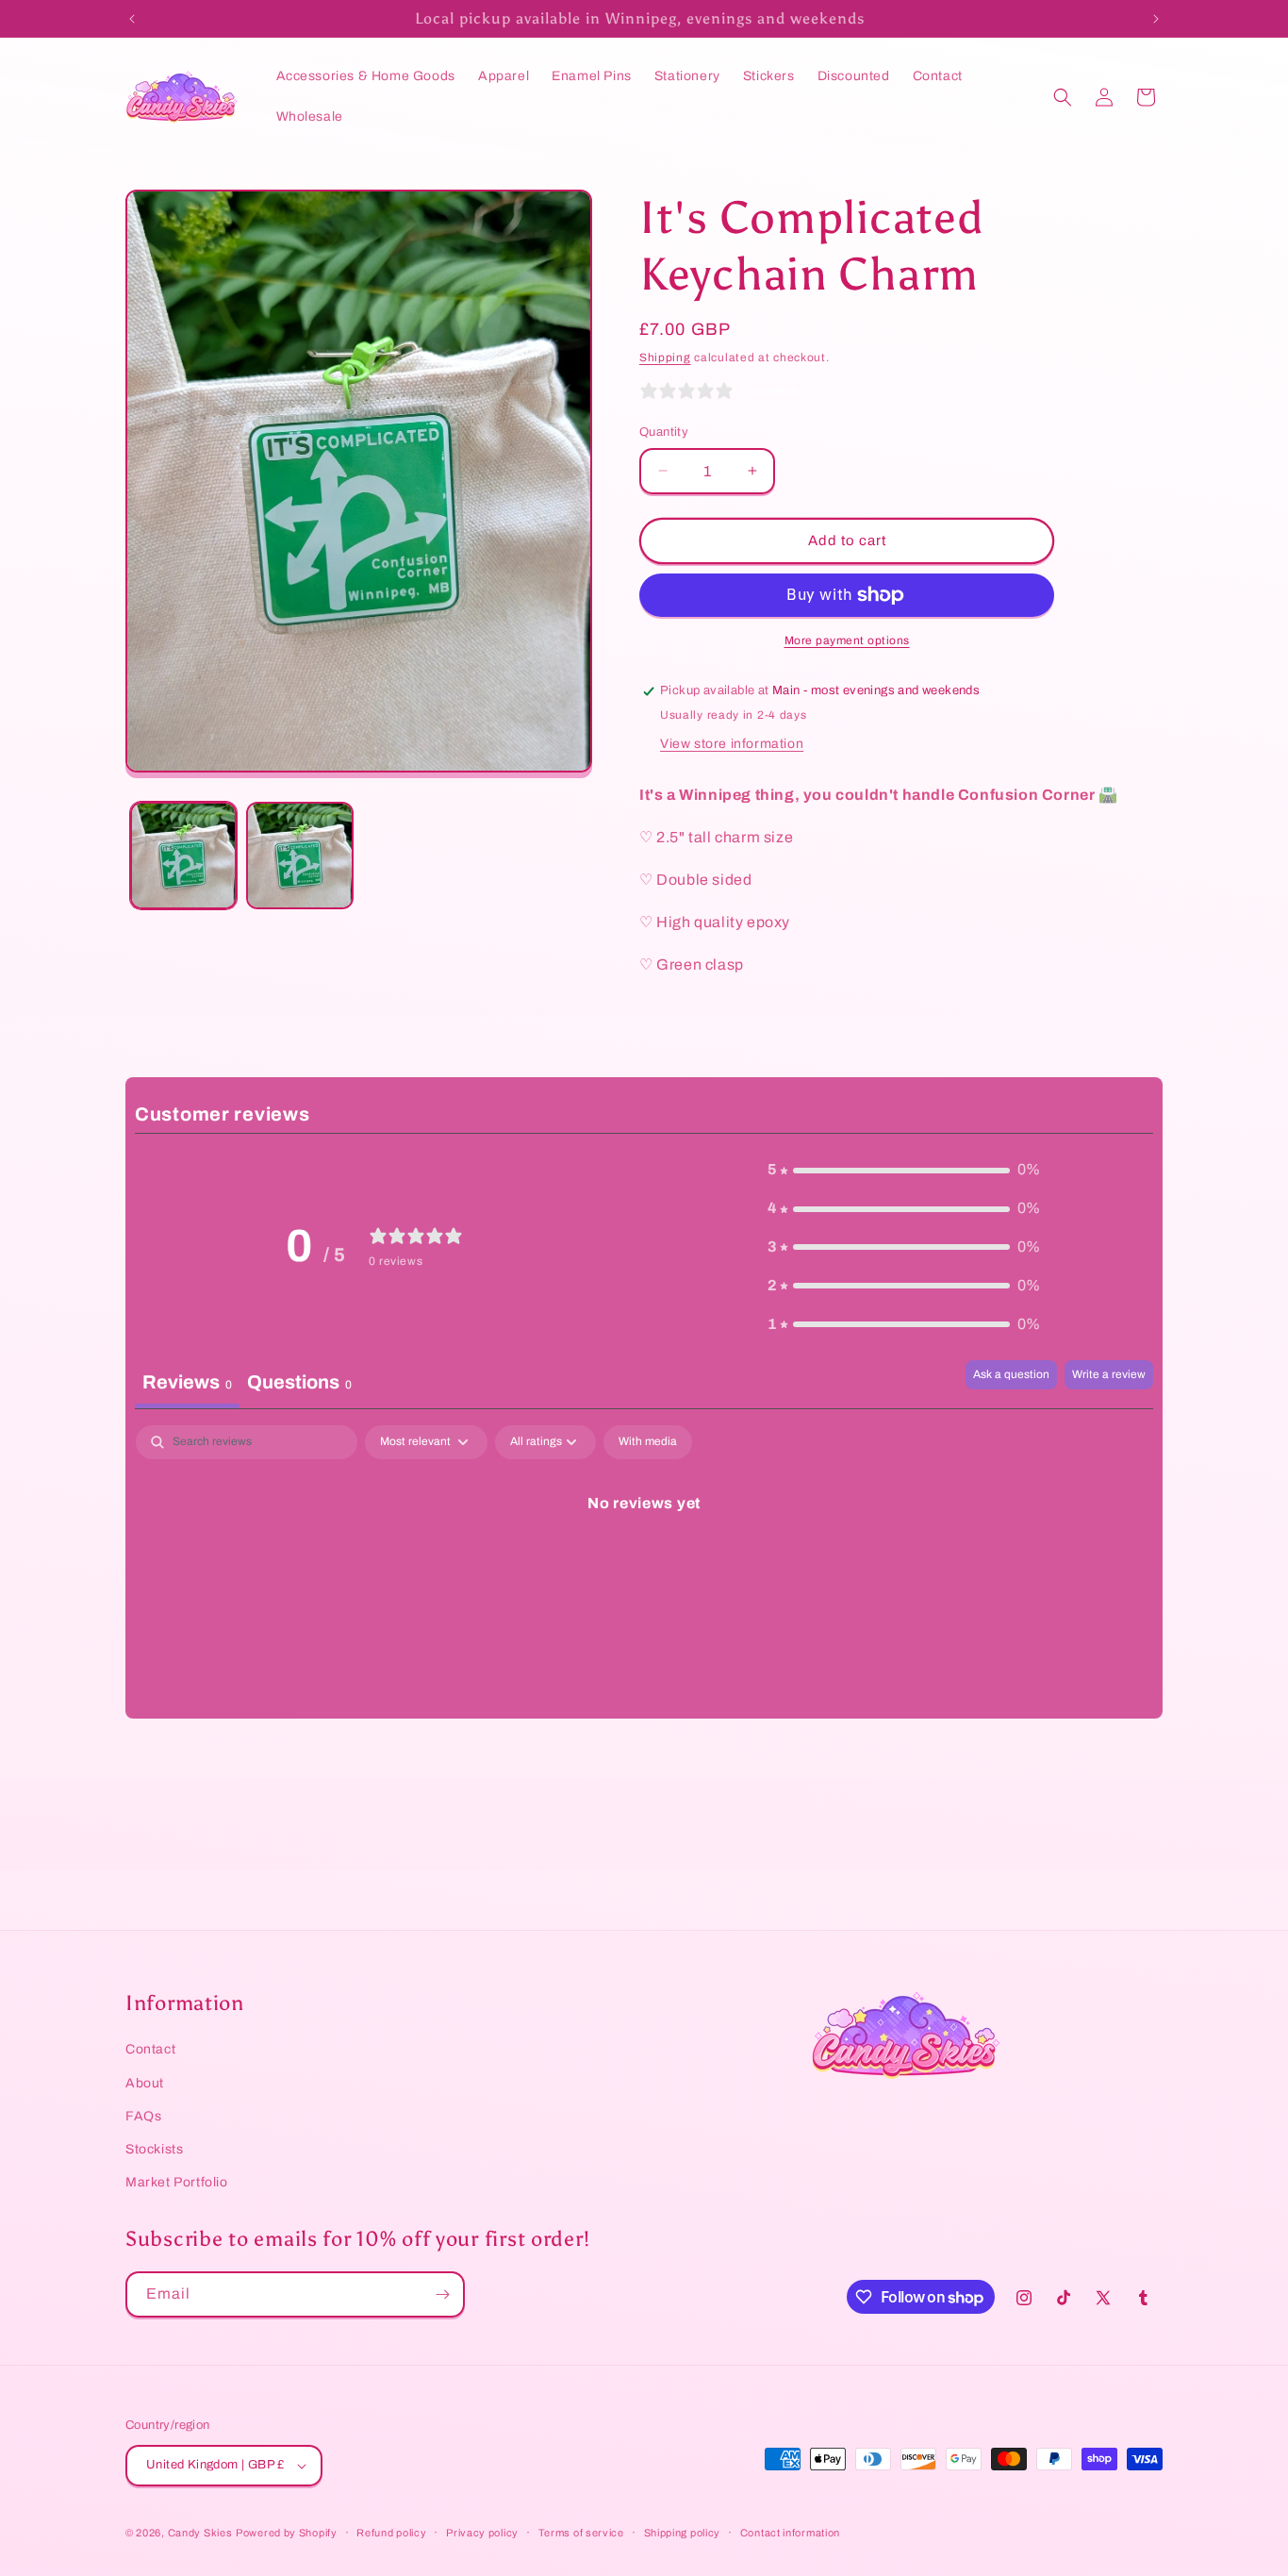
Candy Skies (200, 2533)
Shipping (665, 357)
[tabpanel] (644, 1567)
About (145, 2083)
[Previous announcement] (132, 19)
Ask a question (1011, 1374)
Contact (150, 2049)
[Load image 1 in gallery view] (183, 855)
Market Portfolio (177, 2182)
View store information (732, 744)
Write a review (1109, 1374)
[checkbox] (648, 1442)
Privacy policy (482, 2533)
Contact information (790, 2533)
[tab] (299, 1384)
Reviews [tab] (187, 1382)
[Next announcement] (1156, 19)
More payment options (847, 640)
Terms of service (581, 2533)
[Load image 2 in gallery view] (299, 855)
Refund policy (391, 2533)
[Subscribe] (442, 2294)
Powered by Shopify (287, 2533)
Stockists (154, 2149)
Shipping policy (683, 2533)
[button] (1063, 97)
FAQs (143, 2116)
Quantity (664, 432)
